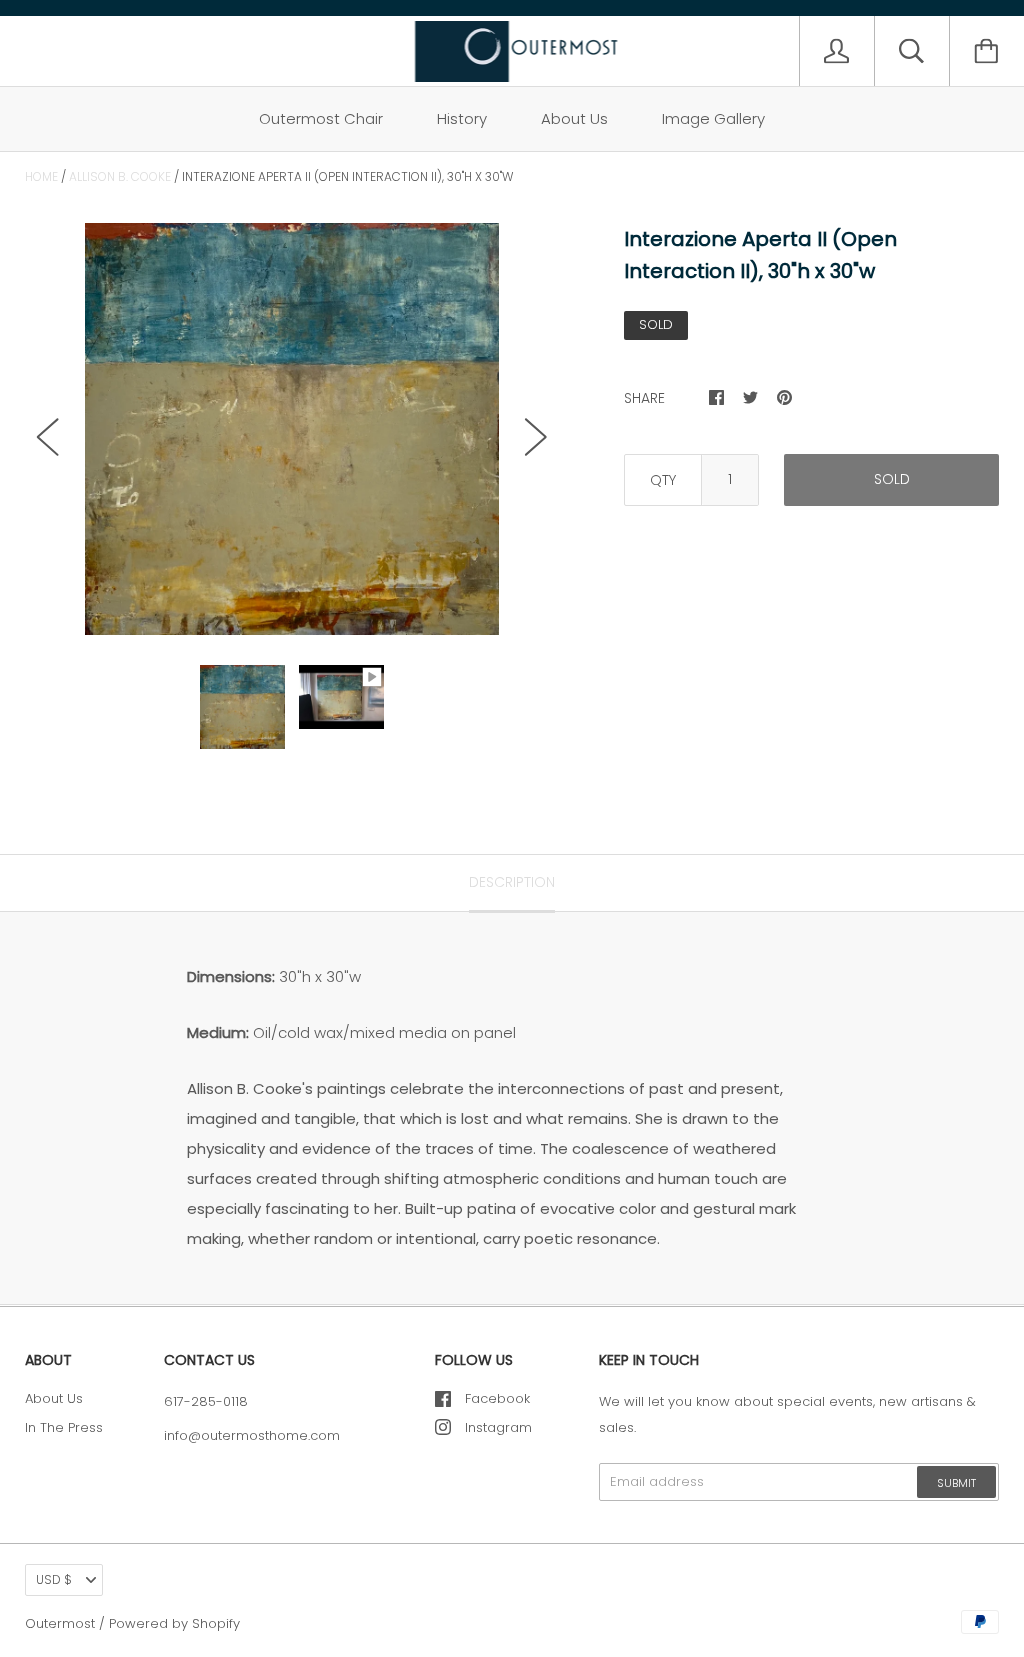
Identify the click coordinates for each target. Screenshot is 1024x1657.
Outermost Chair (321, 118)
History (462, 118)
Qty (663, 480)
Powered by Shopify (174, 1623)
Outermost (60, 1623)
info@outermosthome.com (252, 1435)
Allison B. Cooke (120, 176)
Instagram (498, 1427)
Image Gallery (713, 118)
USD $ (54, 1579)
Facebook (497, 1398)
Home (41, 176)
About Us (574, 118)
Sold (892, 479)
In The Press (64, 1427)
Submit (956, 1483)
